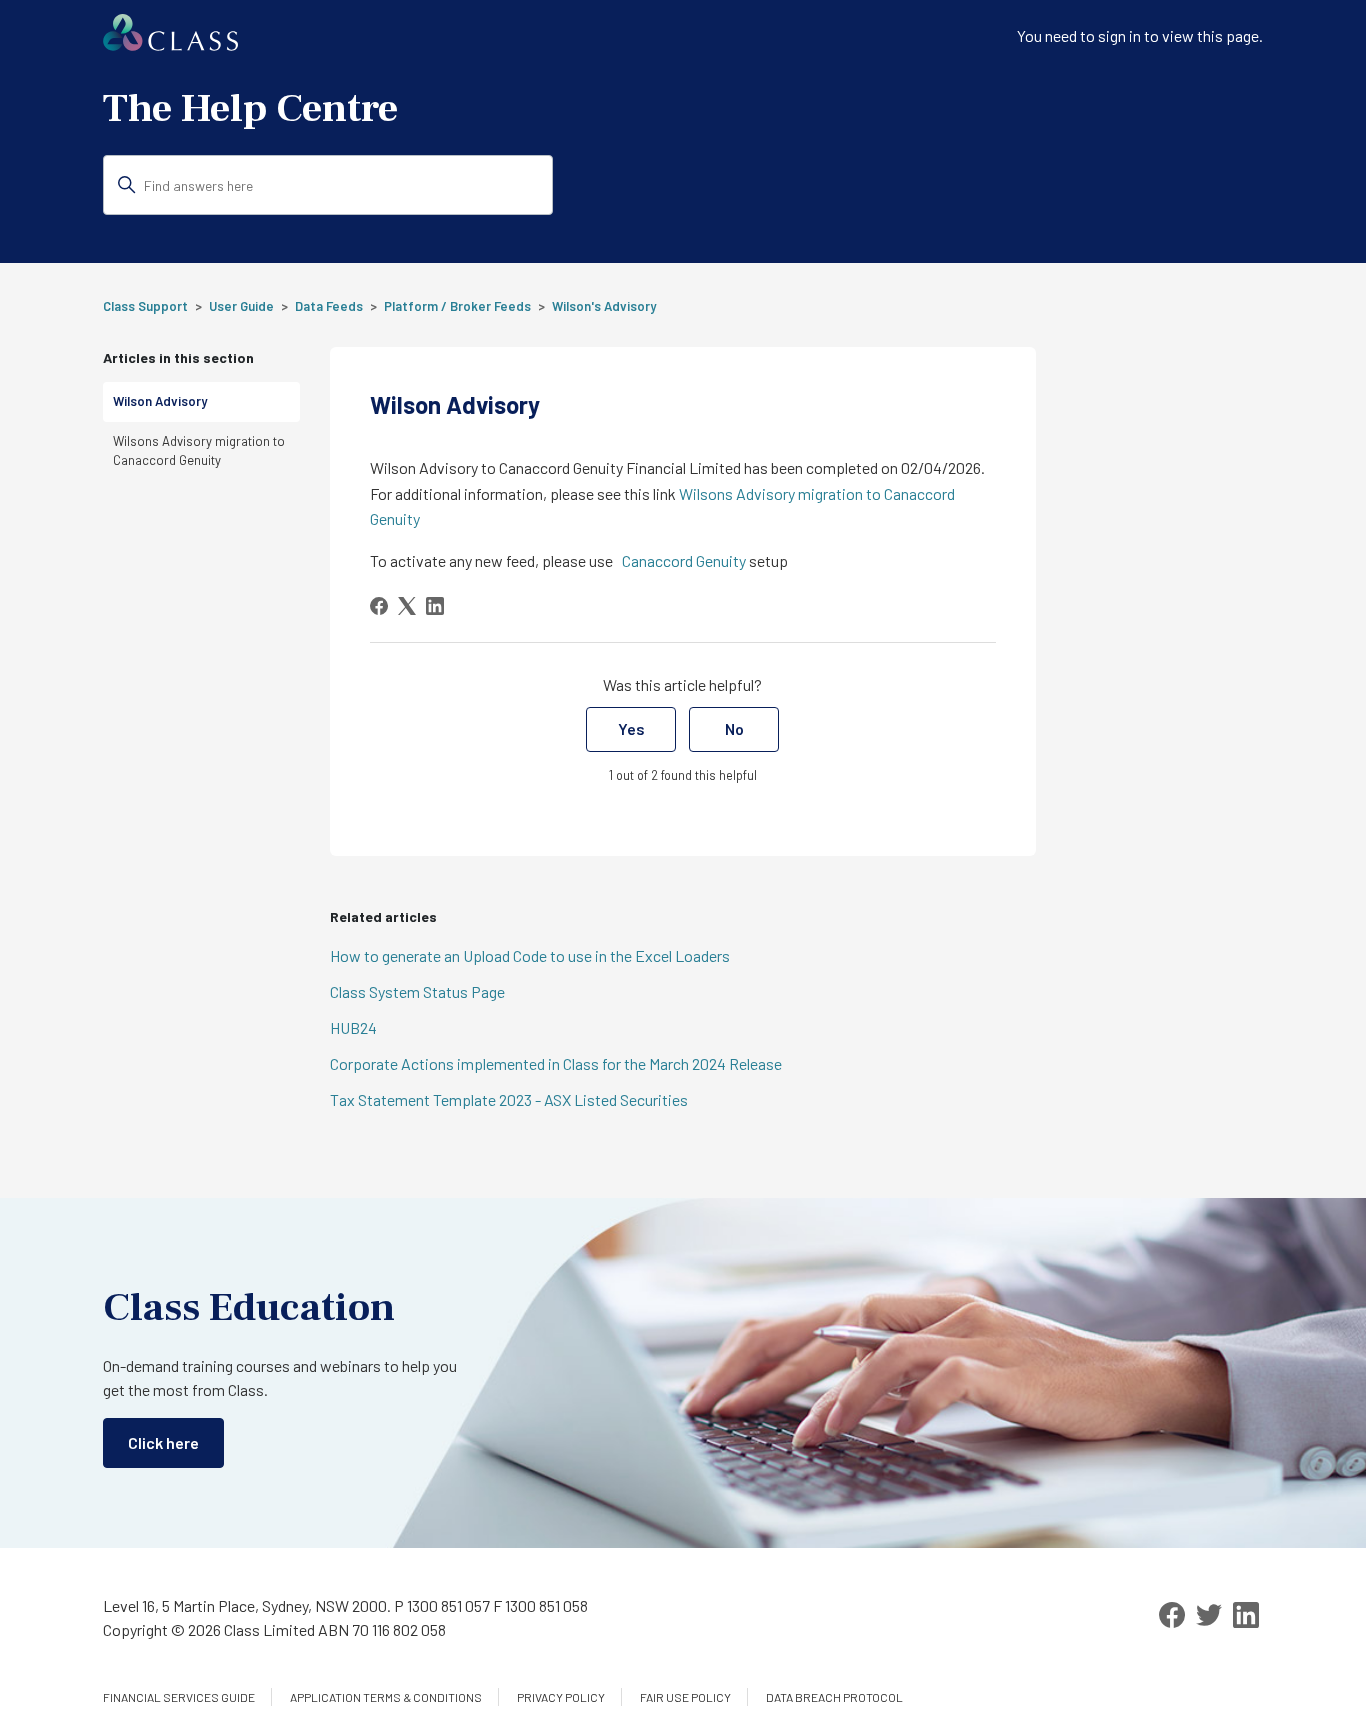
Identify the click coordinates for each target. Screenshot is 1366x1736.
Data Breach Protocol (834, 1697)
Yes (631, 728)
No (734, 728)
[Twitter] (1209, 1615)
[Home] (170, 44)
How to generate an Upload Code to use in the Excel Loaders (530, 955)
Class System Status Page (417, 991)
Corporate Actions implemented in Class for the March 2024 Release (556, 1063)
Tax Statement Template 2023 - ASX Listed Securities (509, 1099)
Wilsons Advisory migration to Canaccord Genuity (199, 451)
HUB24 (353, 1027)
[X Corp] (407, 606)
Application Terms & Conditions (386, 1697)
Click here (163, 1442)
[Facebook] (379, 606)
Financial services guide (179, 1697)
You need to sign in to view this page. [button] (1140, 35)
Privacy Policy (561, 1697)
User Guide (241, 306)
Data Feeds (329, 306)
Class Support (145, 306)
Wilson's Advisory (604, 306)
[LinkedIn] (435, 606)
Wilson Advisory (160, 401)
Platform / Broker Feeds (457, 306)
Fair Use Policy (685, 1697)
